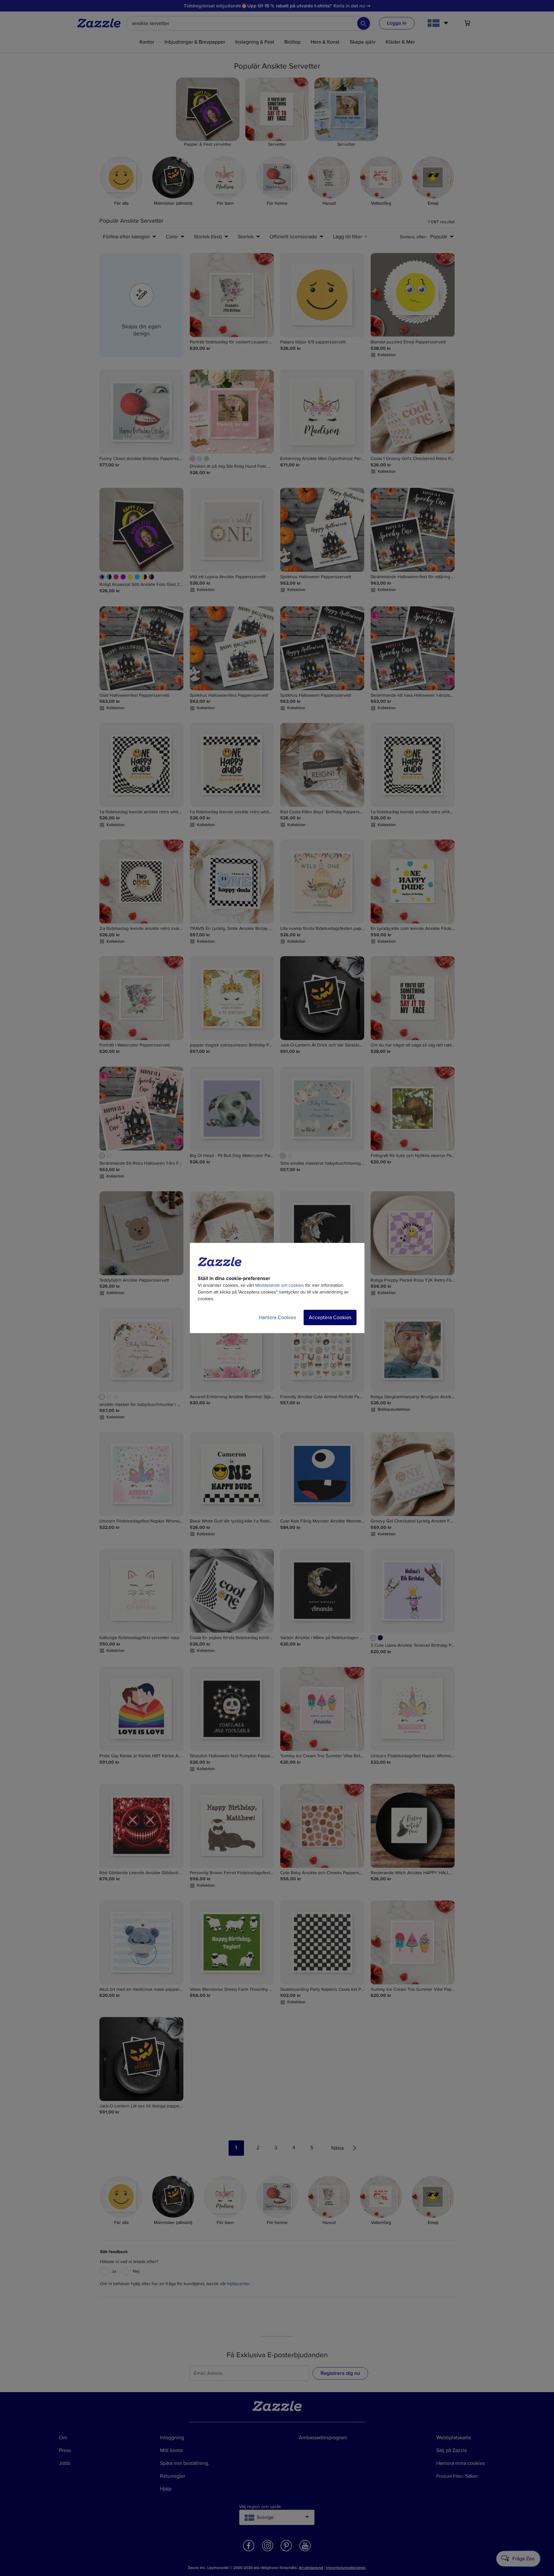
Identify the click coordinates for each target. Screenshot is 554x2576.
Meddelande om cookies (280, 1285)
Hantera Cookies (277, 1317)
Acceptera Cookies (330, 1317)
